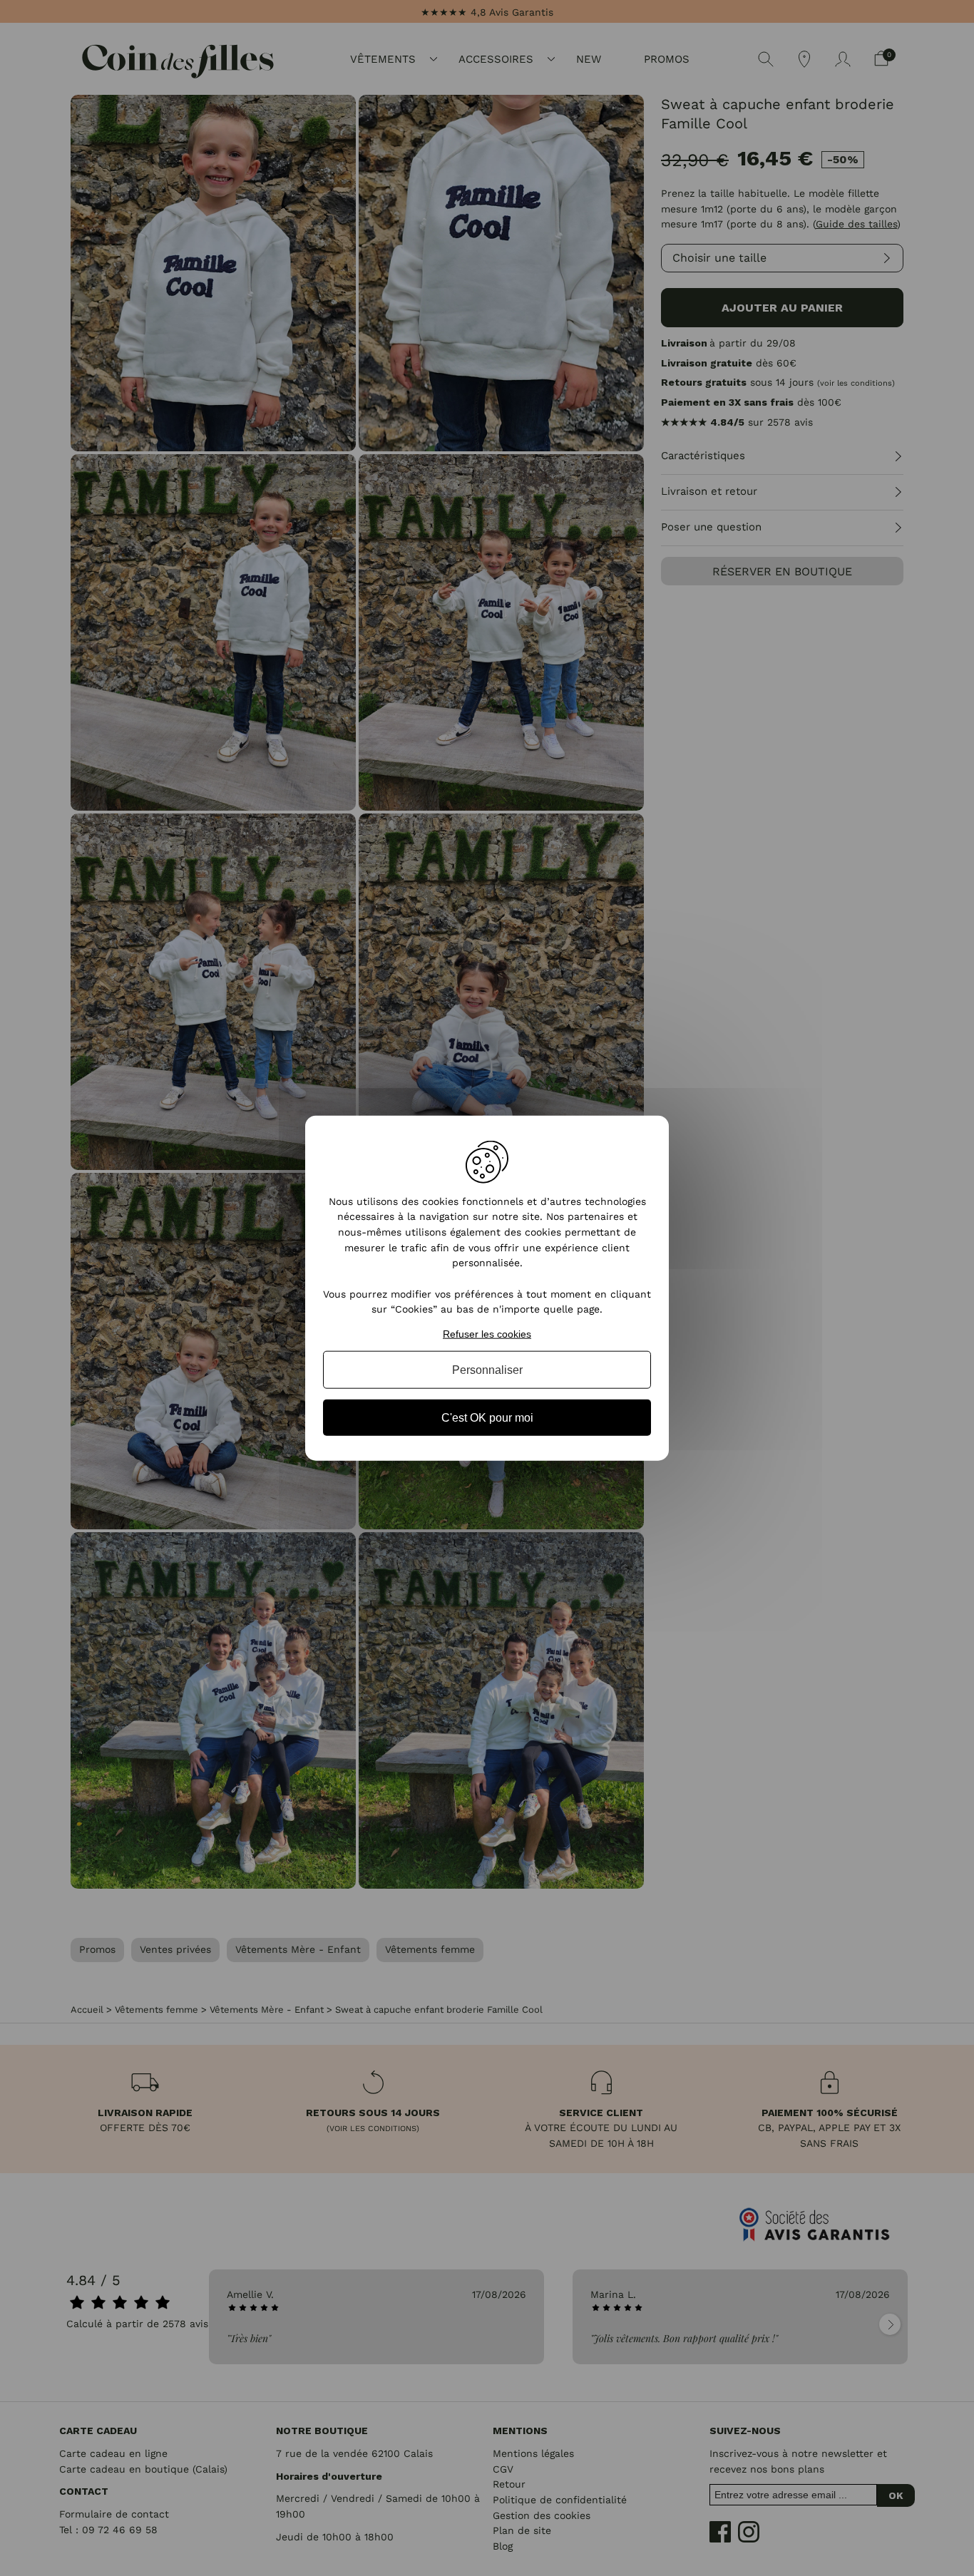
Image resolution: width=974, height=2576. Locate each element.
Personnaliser (487, 1369)
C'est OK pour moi (487, 1418)
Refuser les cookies (487, 1334)
